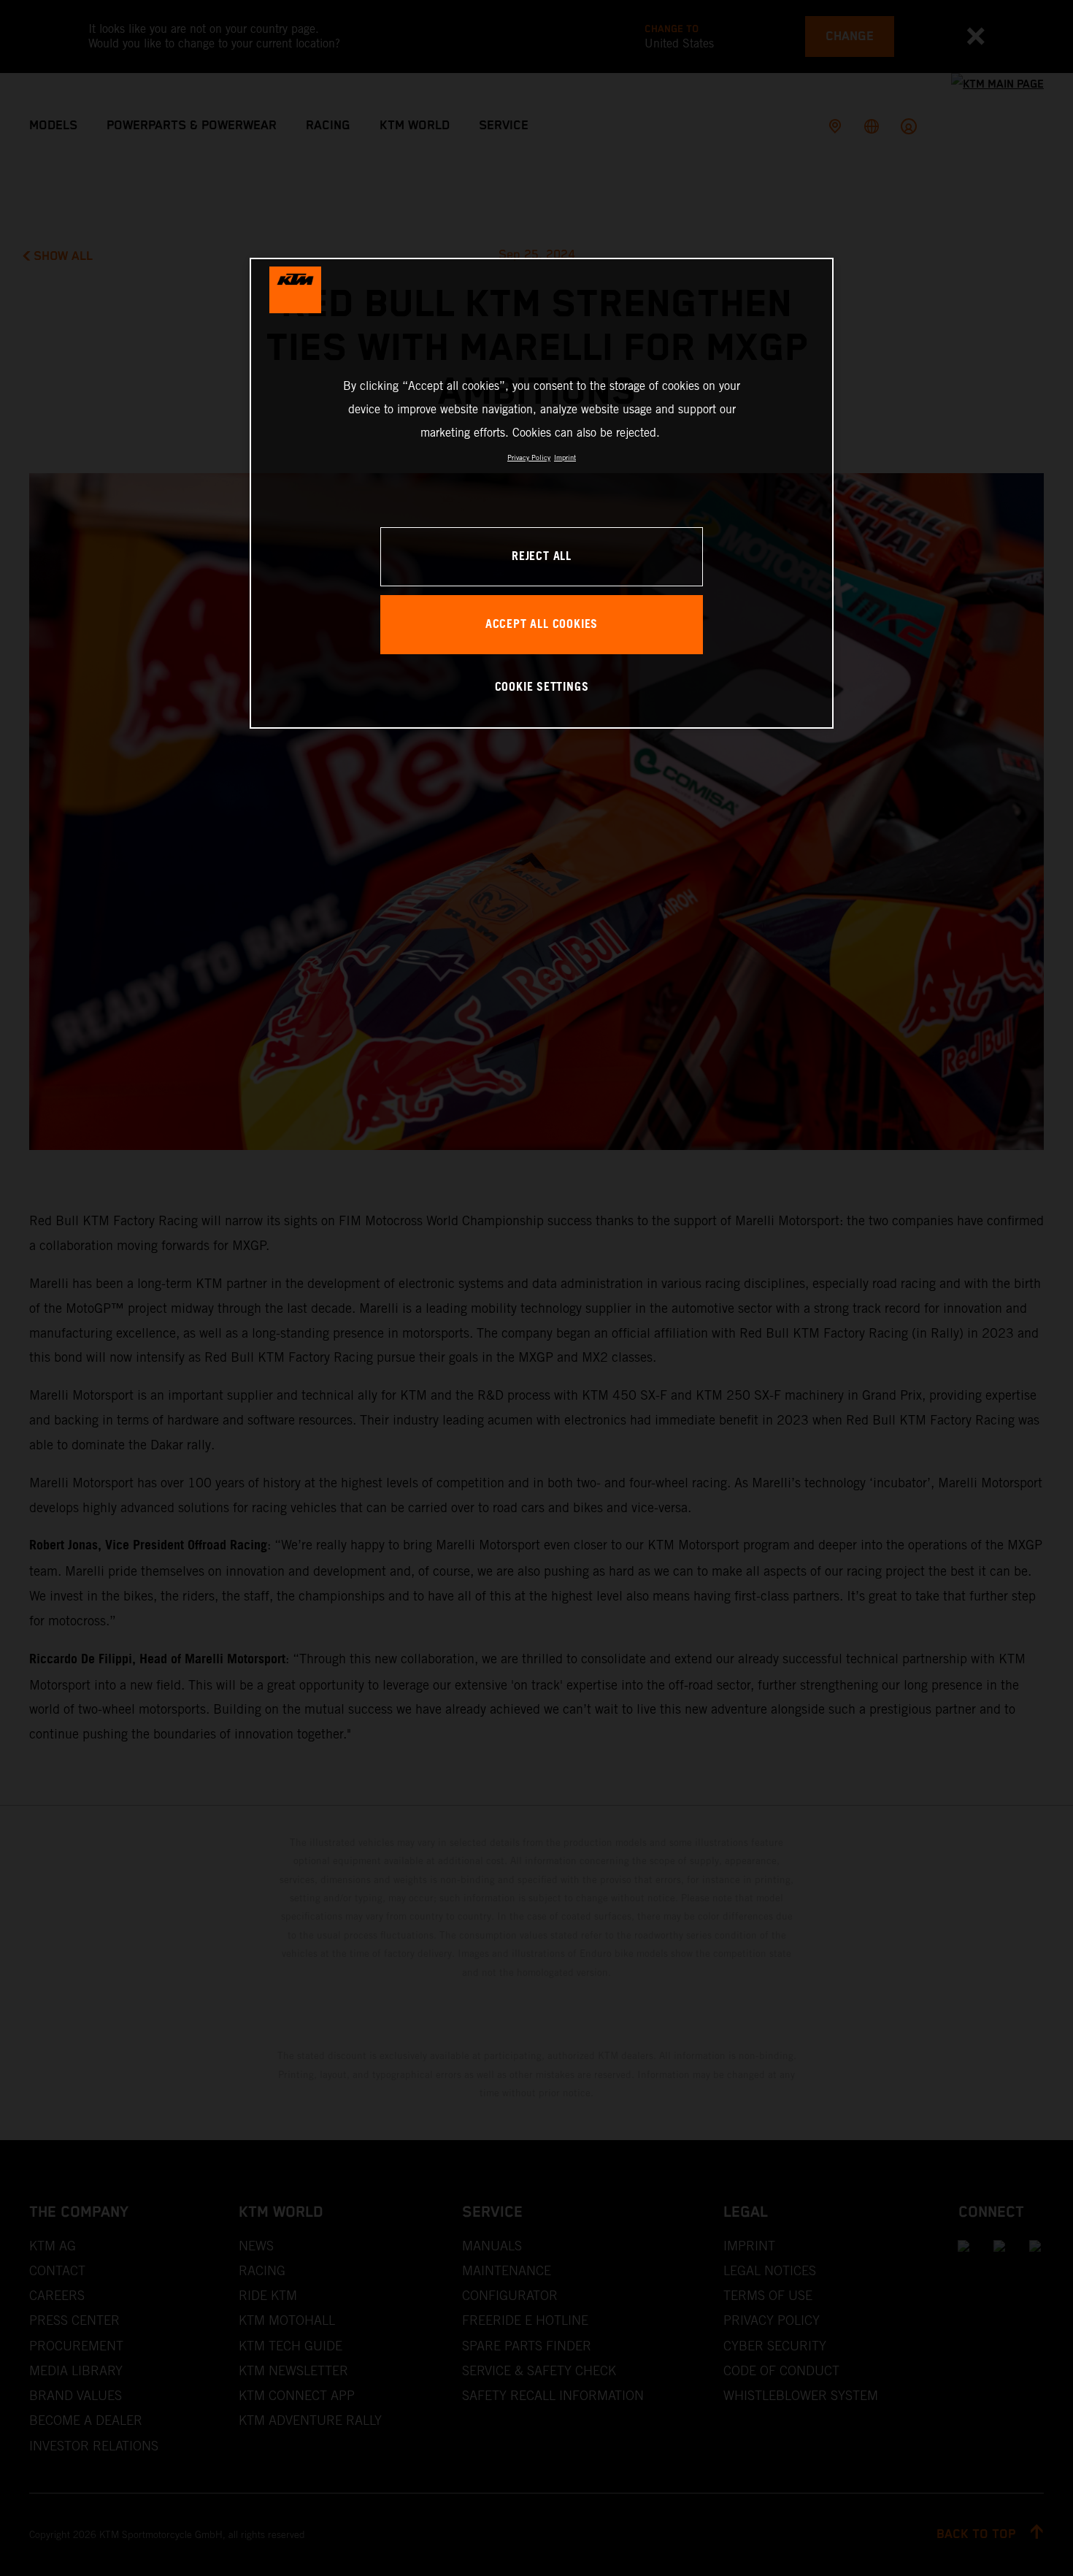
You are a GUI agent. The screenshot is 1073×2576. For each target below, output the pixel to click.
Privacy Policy (529, 457)
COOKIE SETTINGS (542, 687)
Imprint (565, 457)
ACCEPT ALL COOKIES (542, 625)
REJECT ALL (542, 557)
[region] (542, 493)
